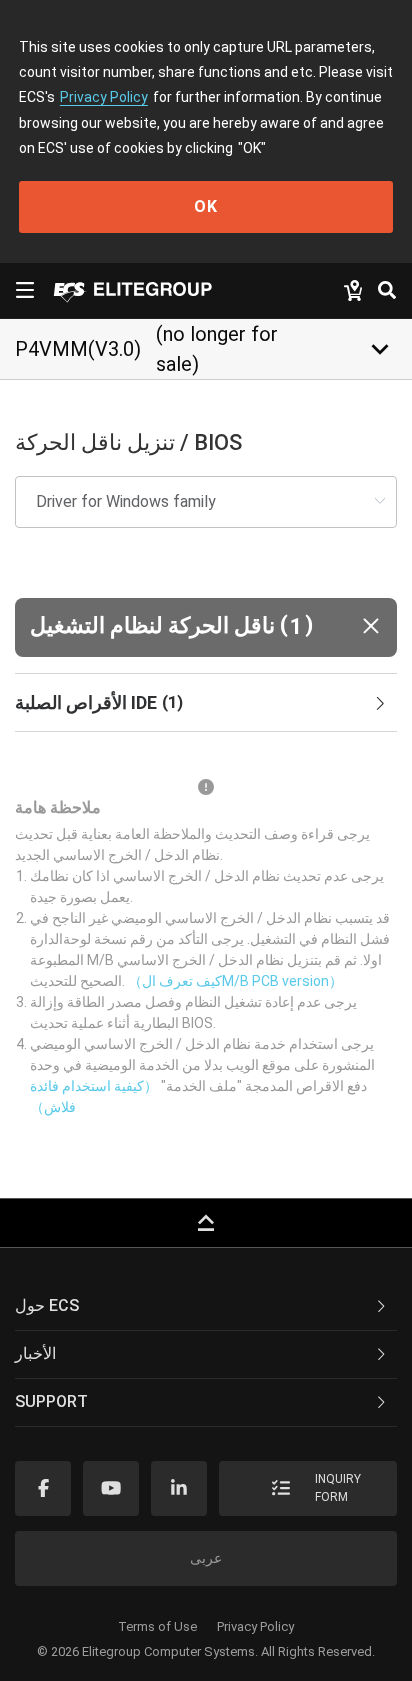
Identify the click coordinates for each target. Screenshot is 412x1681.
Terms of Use (157, 1626)
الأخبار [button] (35, 1353)
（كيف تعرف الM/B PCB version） (235, 981)
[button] (206, 627)
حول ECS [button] (47, 1305)
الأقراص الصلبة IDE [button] (99, 702)
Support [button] (51, 1401)
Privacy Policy (104, 97)
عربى (206, 1558)
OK (206, 206)
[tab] (206, 703)
